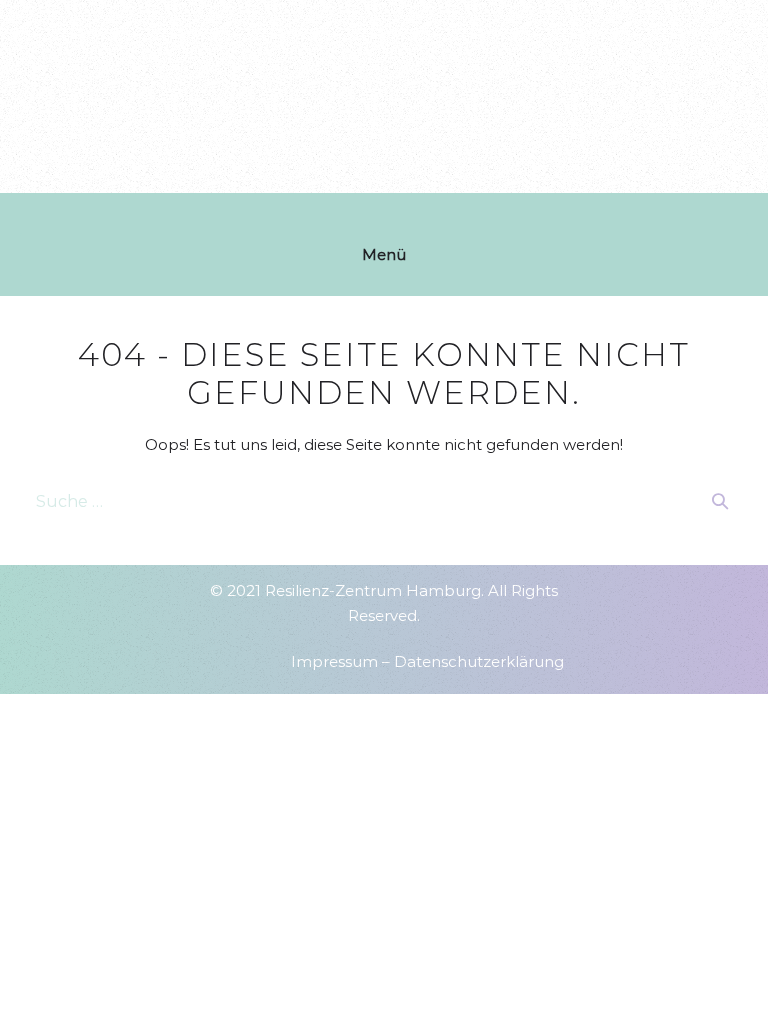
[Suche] (720, 501)
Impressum (334, 661)
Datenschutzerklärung (479, 661)
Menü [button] (384, 254)
